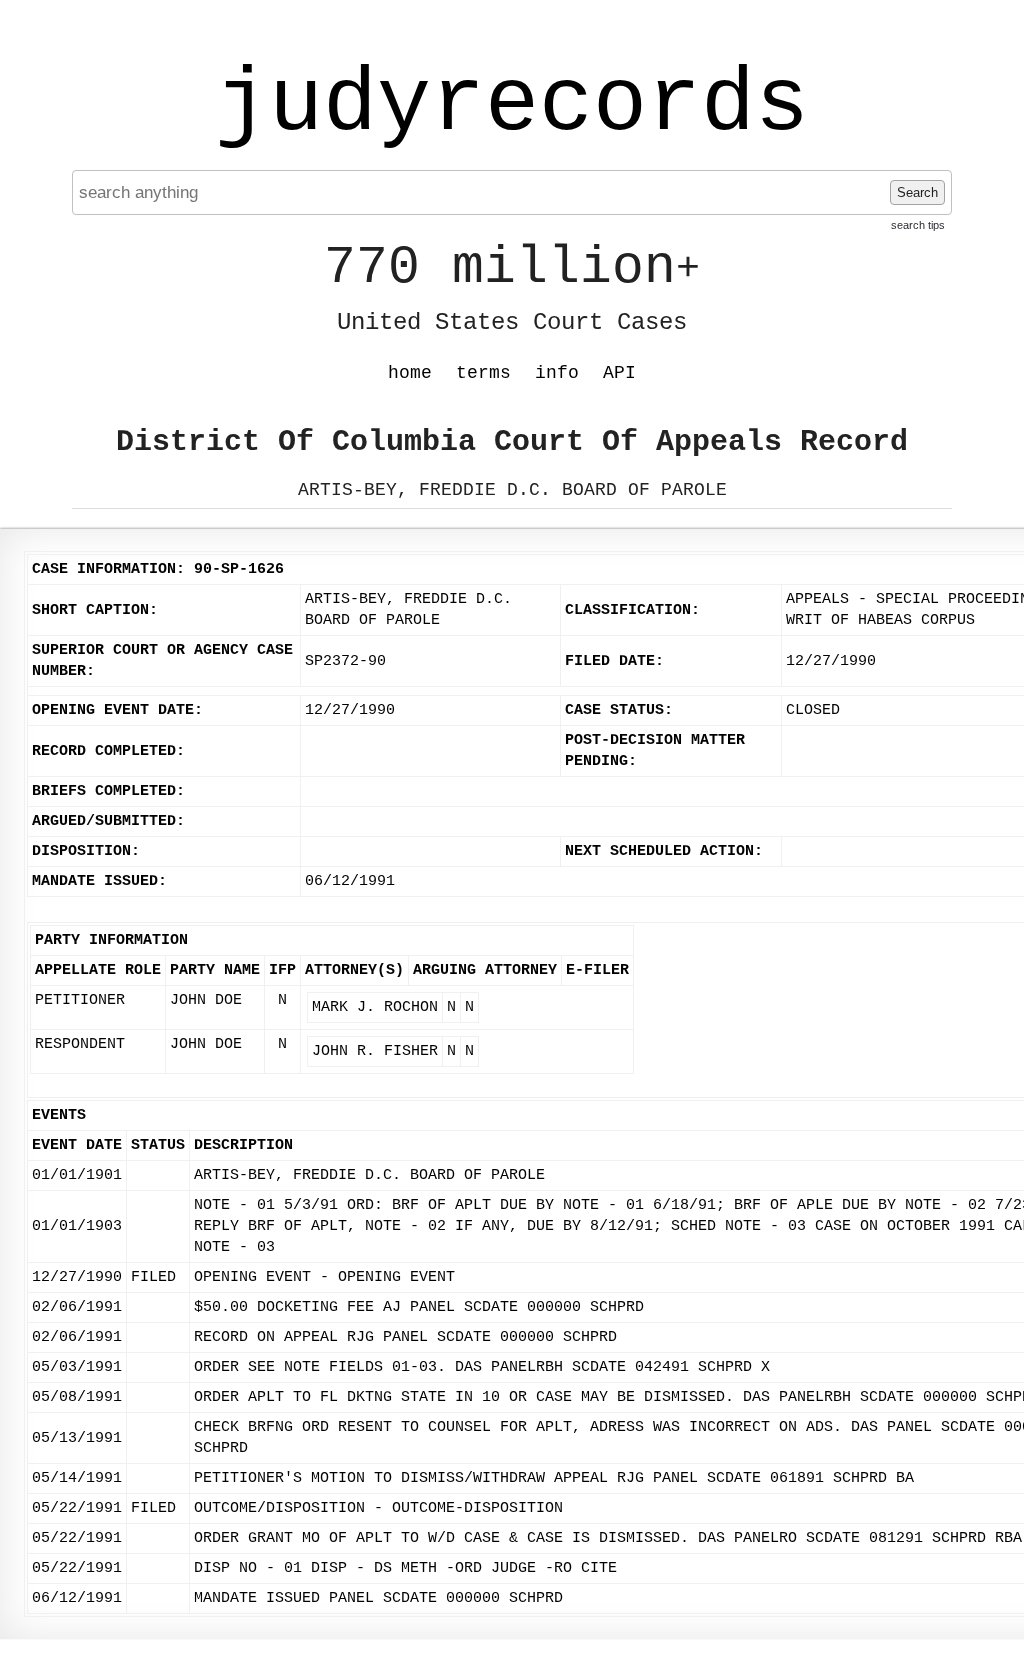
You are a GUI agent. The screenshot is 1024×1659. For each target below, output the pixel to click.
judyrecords (512, 105)
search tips (918, 225)
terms (483, 373)
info (557, 373)
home (410, 373)
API (619, 373)
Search (917, 192)
